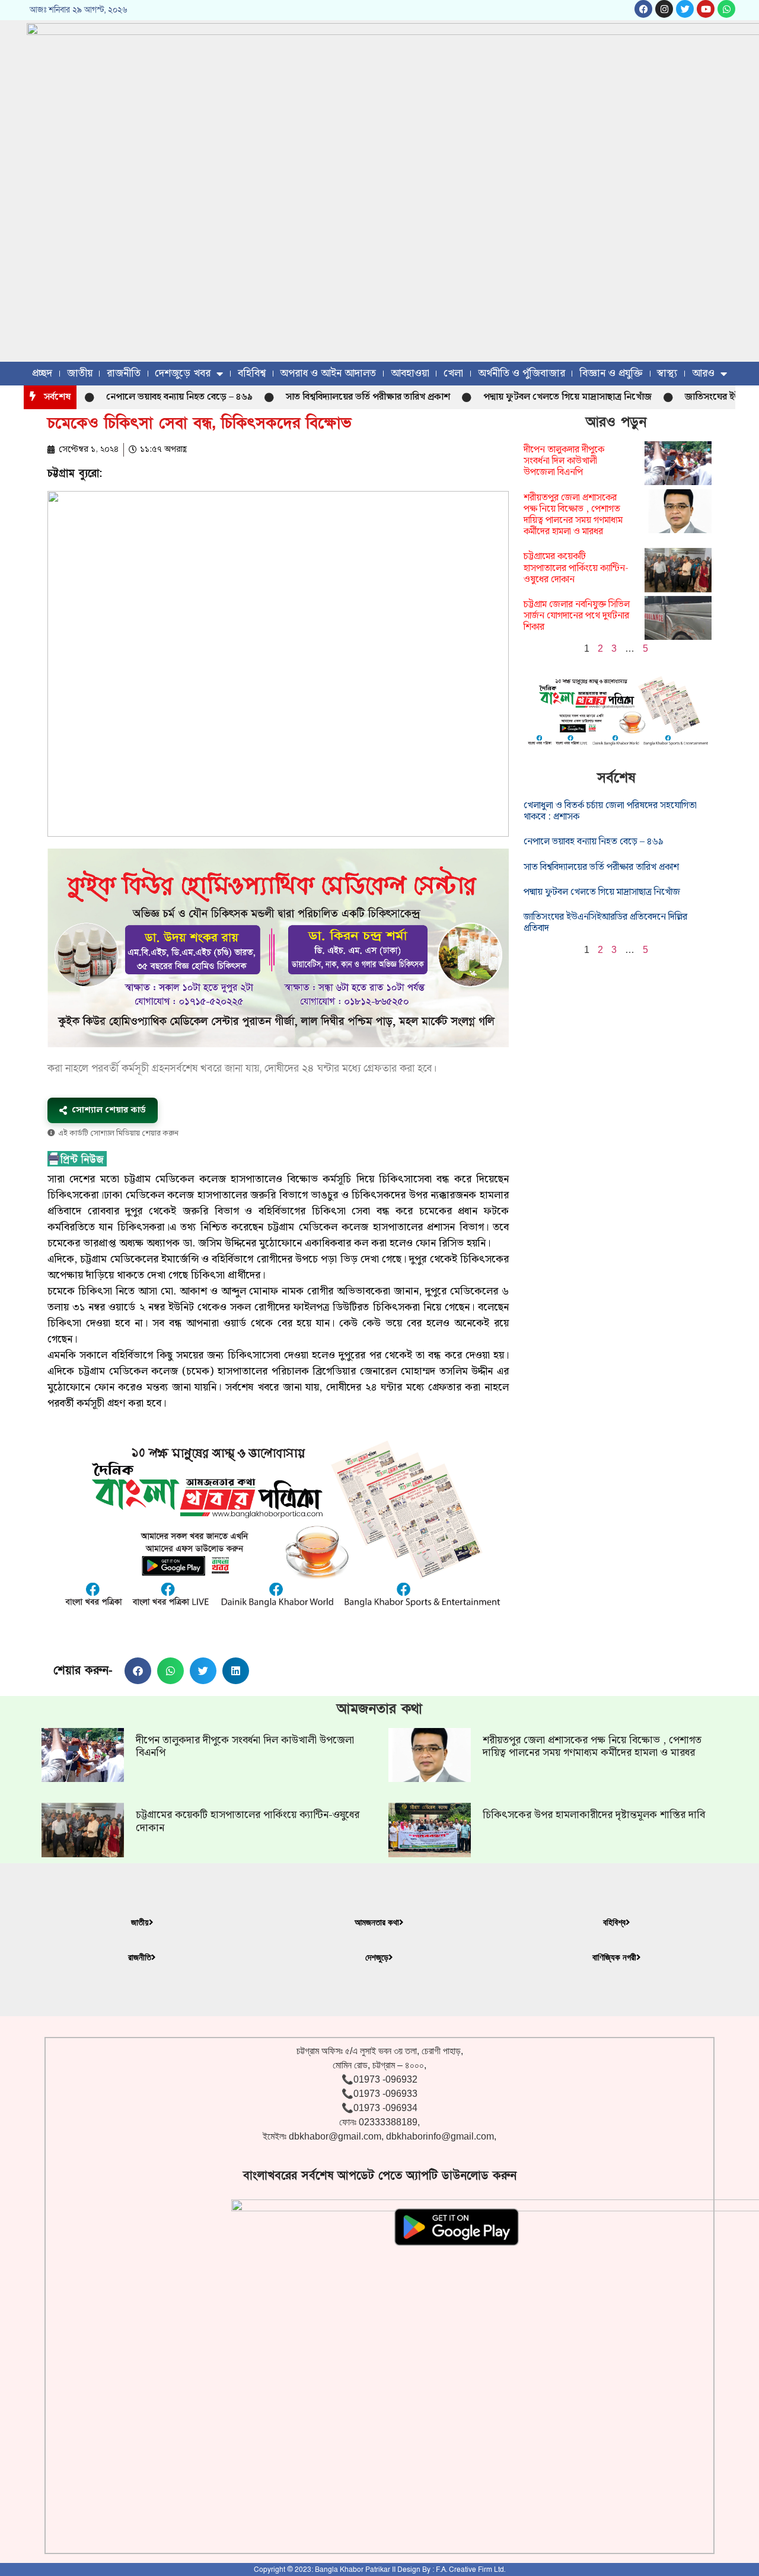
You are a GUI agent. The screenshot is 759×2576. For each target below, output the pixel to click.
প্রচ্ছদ (42, 373)
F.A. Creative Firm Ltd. (471, 2569)
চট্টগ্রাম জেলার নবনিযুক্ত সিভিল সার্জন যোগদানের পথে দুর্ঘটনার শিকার (577, 616)
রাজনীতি (124, 373)
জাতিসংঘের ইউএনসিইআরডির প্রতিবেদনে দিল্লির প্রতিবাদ (605, 923)
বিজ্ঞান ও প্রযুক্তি (611, 373)
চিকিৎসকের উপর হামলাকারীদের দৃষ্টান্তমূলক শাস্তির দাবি (594, 1815)
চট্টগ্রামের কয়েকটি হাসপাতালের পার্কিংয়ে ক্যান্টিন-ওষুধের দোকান (576, 568)
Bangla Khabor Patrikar (353, 2569)
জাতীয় (80, 373)
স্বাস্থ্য (667, 373)
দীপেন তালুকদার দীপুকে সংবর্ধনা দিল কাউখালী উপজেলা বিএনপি (564, 461)
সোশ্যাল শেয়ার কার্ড (109, 1110)
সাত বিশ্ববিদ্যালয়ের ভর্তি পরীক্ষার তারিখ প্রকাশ (326, 397)
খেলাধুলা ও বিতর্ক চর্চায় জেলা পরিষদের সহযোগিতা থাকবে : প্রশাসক (610, 811)
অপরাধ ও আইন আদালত (328, 373)
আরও (703, 373)
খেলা (453, 373)
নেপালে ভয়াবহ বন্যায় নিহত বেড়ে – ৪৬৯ (137, 397)
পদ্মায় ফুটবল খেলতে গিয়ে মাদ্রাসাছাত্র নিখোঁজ (525, 397)
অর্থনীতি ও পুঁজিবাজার (522, 373)
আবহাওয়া (410, 373)
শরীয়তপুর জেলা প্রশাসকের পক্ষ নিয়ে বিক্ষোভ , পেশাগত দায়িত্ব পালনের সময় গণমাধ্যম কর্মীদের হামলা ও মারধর (573, 515)
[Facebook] (643, 9)
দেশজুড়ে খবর (183, 373)
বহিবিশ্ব (252, 373)
